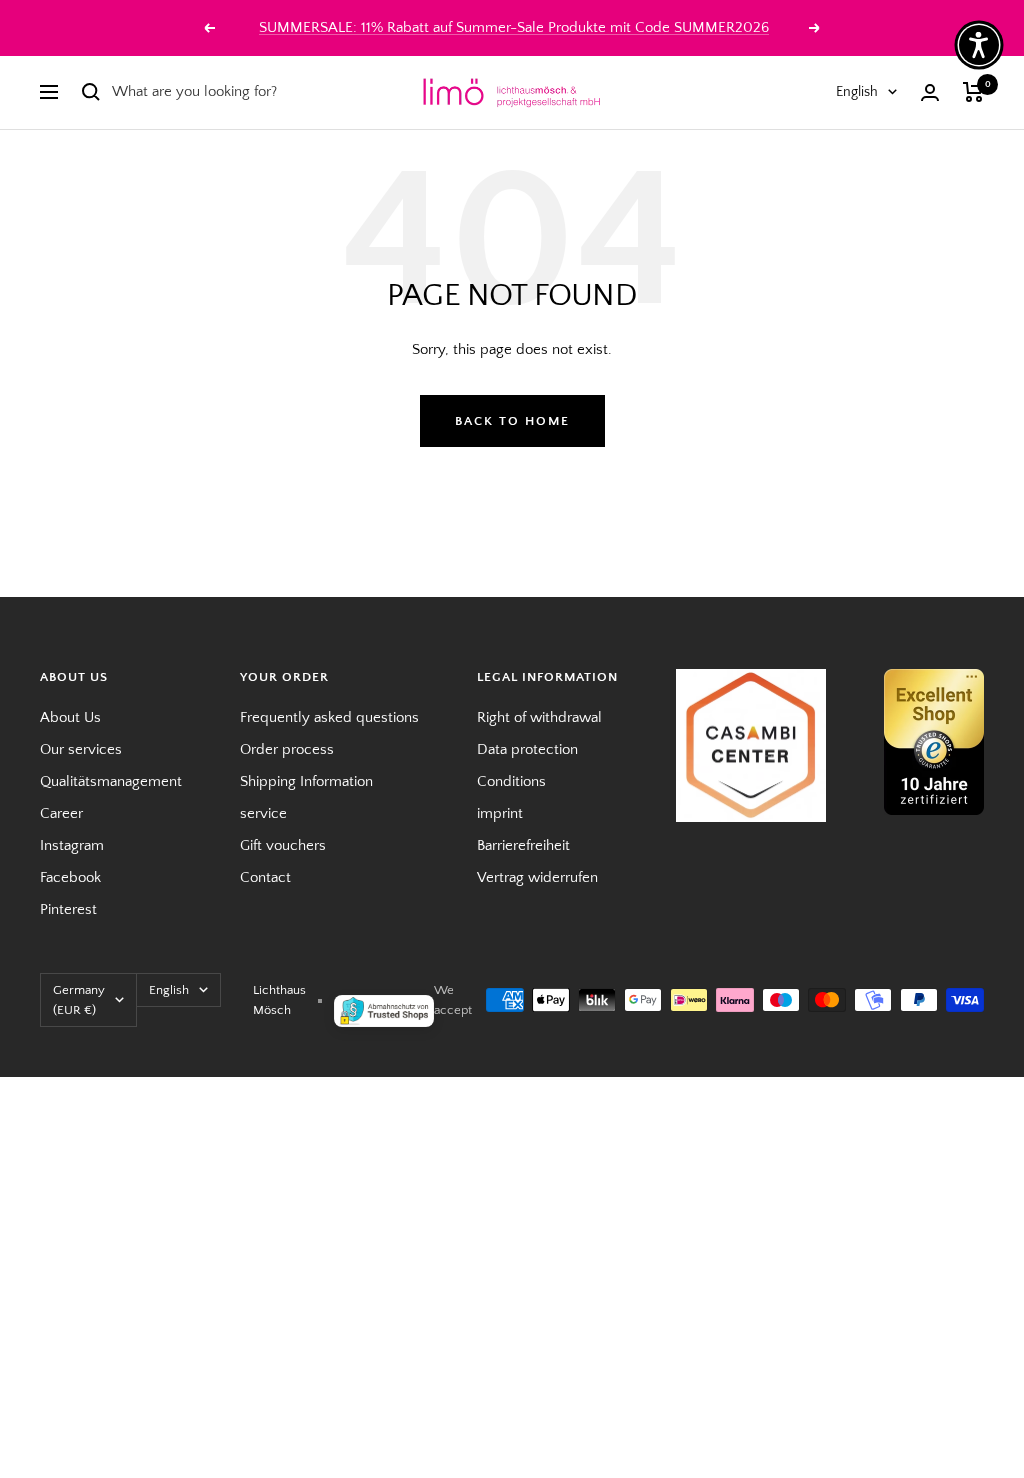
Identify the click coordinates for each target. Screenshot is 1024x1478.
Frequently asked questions (329, 717)
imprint (500, 813)
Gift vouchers (283, 845)
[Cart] (973, 92)
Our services (81, 749)
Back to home (512, 421)
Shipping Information (306, 781)
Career (61, 813)
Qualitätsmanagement (111, 781)
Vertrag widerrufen (537, 877)
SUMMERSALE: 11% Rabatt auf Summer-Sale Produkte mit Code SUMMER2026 (514, 27)
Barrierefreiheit (523, 845)
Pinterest (68, 909)
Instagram (72, 845)
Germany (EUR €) (79, 1000)
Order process (287, 749)
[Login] (930, 92)
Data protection (527, 749)
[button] (979, 45)
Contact (265, 877)
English (857, 92)
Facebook (70, 877)
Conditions (511, 781)
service (263, 813)
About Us (70, 717)
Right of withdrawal (539, 717)
